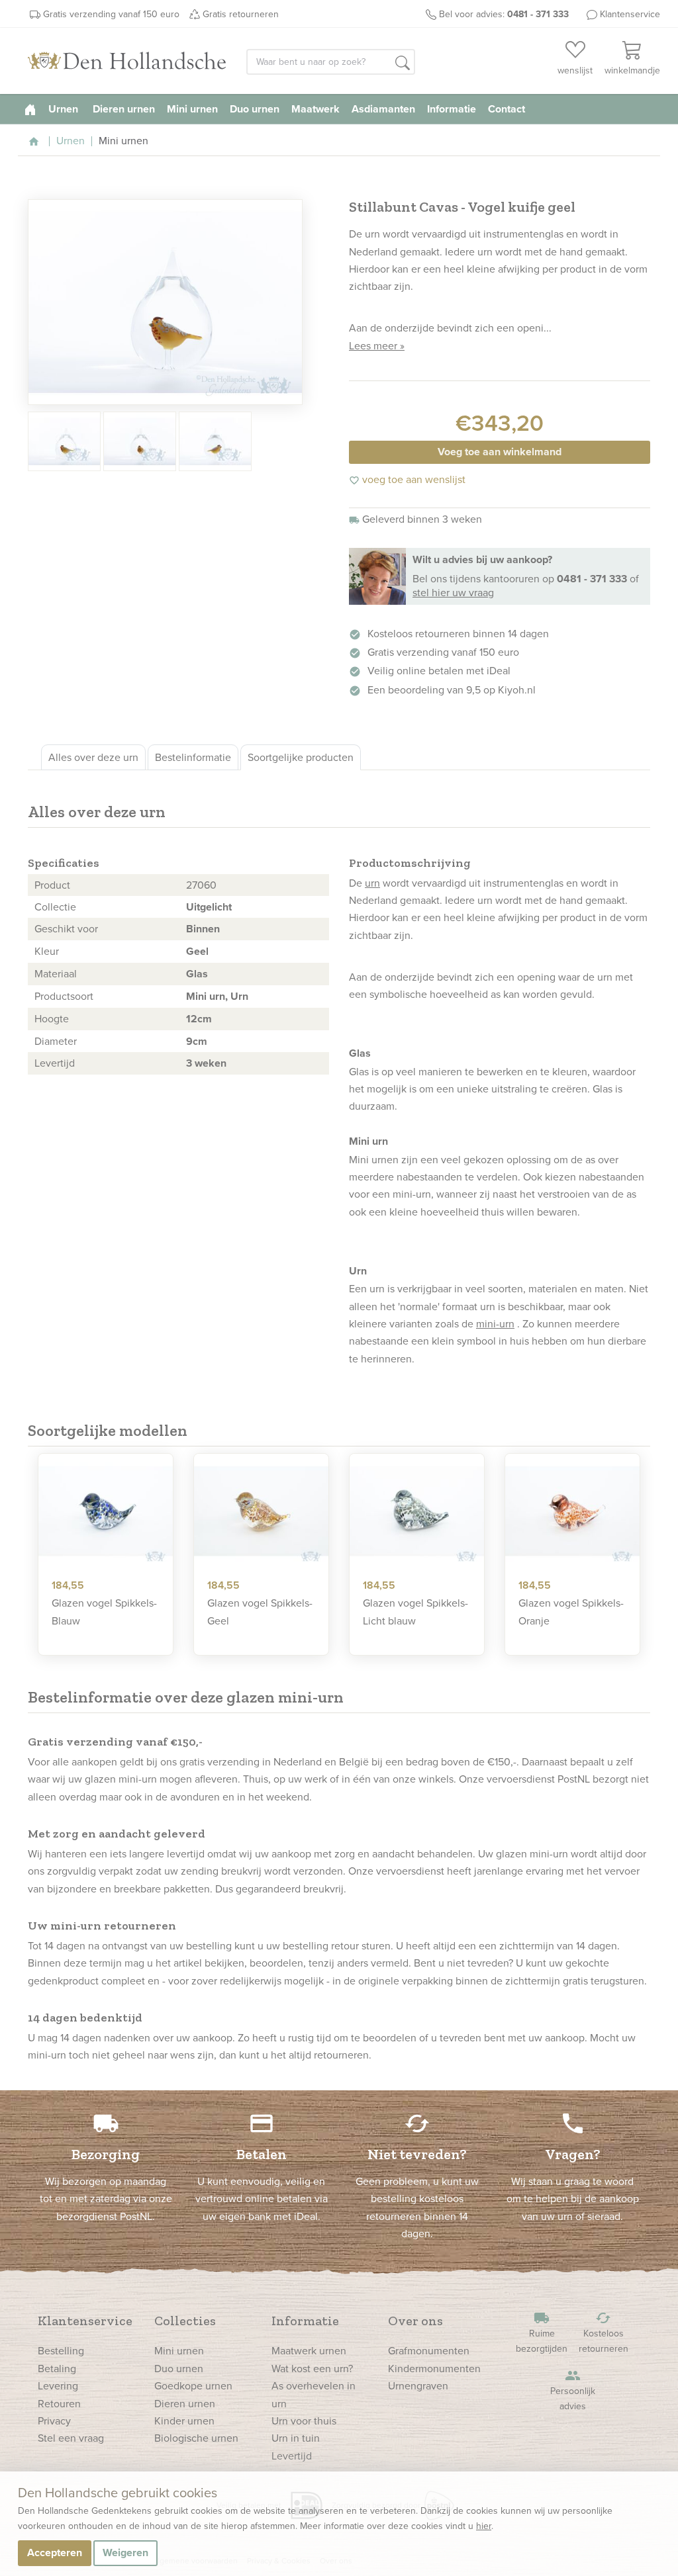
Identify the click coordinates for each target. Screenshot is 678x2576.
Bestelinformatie (193, 757)
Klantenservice (630, 14)
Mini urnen (192, 109)
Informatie (452, 109)
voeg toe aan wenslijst (407, 479)
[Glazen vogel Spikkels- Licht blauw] (417, 1511)
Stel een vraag (71, 2438)
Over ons (415, 2321)
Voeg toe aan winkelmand (500, 452)
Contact (507, 109)
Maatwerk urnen (309, 2350)
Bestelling (61, 2350)
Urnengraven (418, 2385)
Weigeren (125, 2553)
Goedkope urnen (193, 2385)
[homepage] (30, 109)
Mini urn (206, 996)
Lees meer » (377, 345)
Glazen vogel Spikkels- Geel (260, 1611)
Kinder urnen (184, 2421)
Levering (58, 2385)
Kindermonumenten (434, 2368)
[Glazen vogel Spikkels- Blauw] (106, 1511)
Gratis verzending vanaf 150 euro (111, 14)
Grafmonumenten (429, 2350)
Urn (239, 996)
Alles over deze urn (93, 757)
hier (484, 2526)
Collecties (185, 2321)
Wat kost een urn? (312, 2368)
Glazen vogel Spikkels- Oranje (571, 1611)
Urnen (65, 109)
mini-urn (495, 1323)
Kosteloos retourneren (604, 2332)
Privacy (54, 2421)
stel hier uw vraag (453, 592)
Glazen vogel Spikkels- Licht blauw (415, 1611)
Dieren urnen (124, 109)
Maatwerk (315, 109)
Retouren (59, 2403)
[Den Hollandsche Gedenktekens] (127, 61)
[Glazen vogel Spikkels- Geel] (261, 1511)
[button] (403, 63)
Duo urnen (255, 109)
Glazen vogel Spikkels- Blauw (104, 1611)
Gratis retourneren (241, 14)
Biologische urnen (196, 2438)
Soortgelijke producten (301, 757)
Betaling (57, 2368)
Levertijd (292, 2456)
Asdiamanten (383, 109)
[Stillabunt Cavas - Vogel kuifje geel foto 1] (165, 302)
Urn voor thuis (304, 2421)
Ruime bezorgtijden (542, 2332)
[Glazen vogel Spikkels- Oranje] (572, 1511)
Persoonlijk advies (573, 2390)
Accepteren (55, 2553)
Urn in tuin (296, 2438)
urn (372, 883)
